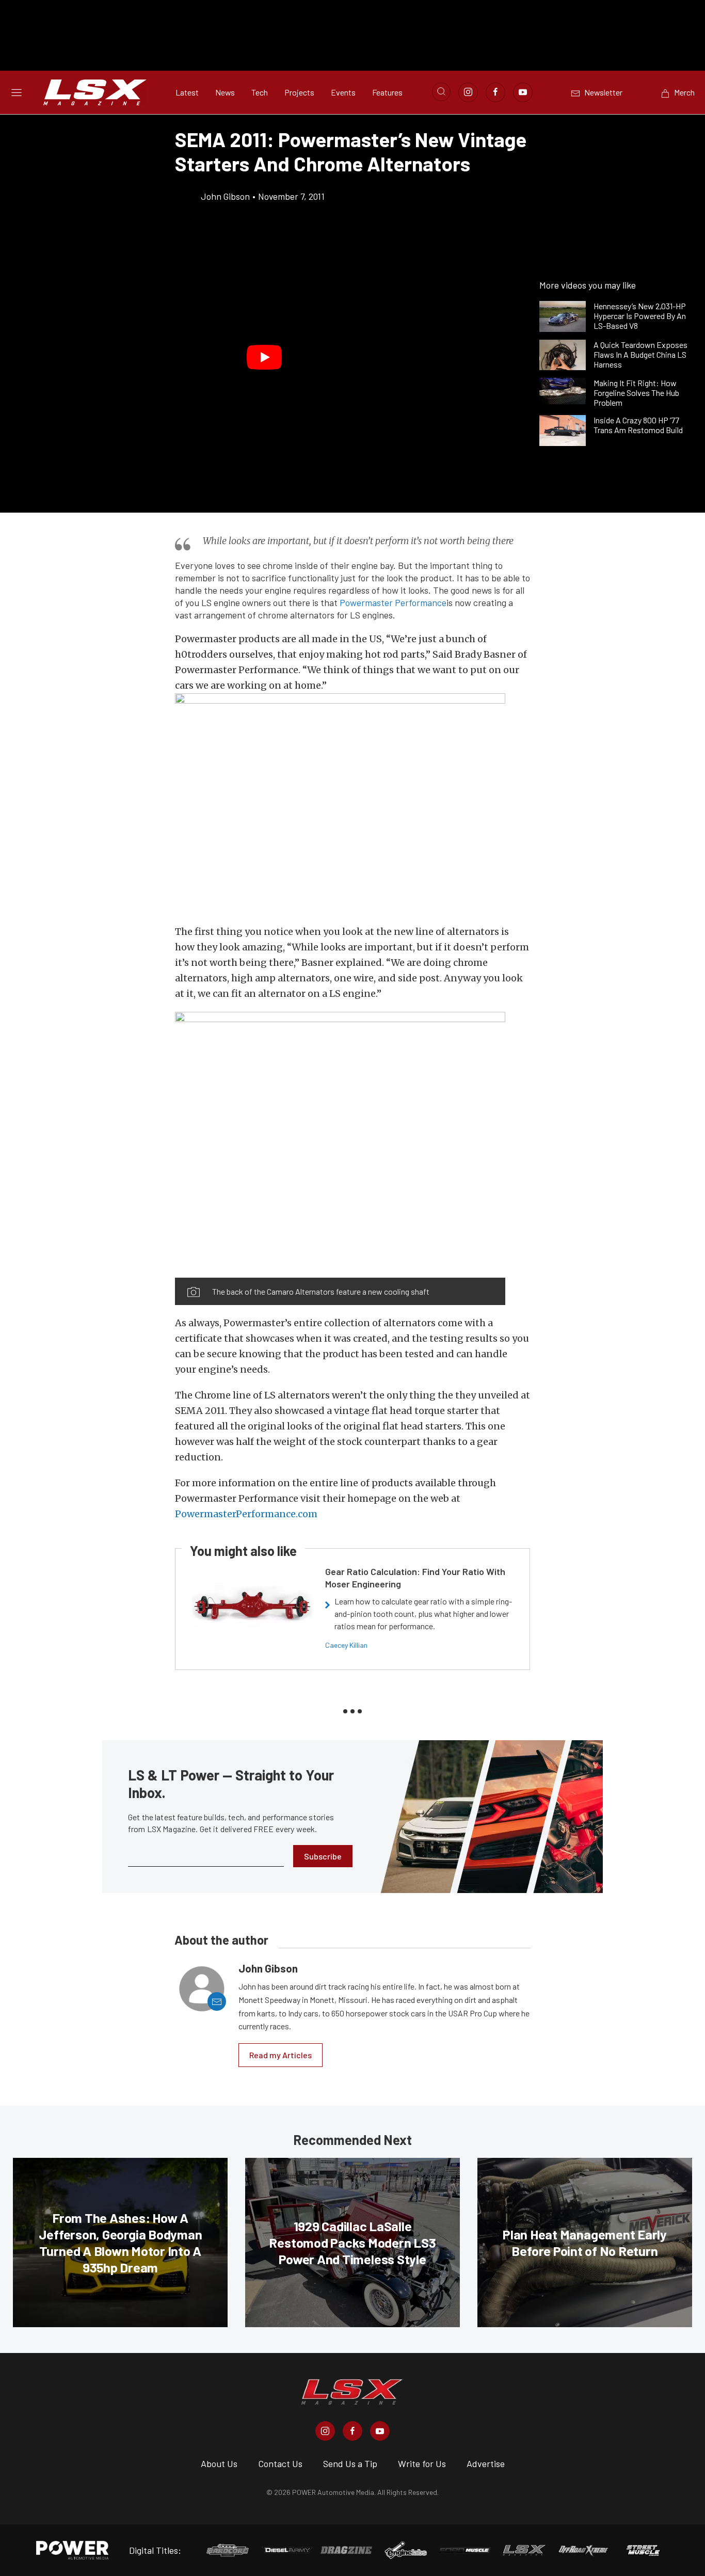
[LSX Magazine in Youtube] (380, 2431)
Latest (187, 92)
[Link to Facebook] (495, 92)
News (225, 92)
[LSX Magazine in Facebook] (352, 2431)
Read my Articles (281, 2055)
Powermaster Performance (393, 602)
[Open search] (441, 92)
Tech (260, 92)
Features (387, 92)
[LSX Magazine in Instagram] (325, 2431)
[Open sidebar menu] (17, 92)
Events (343, 92)
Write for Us (422, 2463)
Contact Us (280, 2463)
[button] (265, 358)
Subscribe (323, 1856)
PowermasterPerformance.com (246, 1514)
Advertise (486, 2463)
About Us (219, 2463)
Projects (299, 92)
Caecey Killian (346, 1645)
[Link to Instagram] (468, 92)
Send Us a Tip (350, 2463)
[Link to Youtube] (523, 92)
